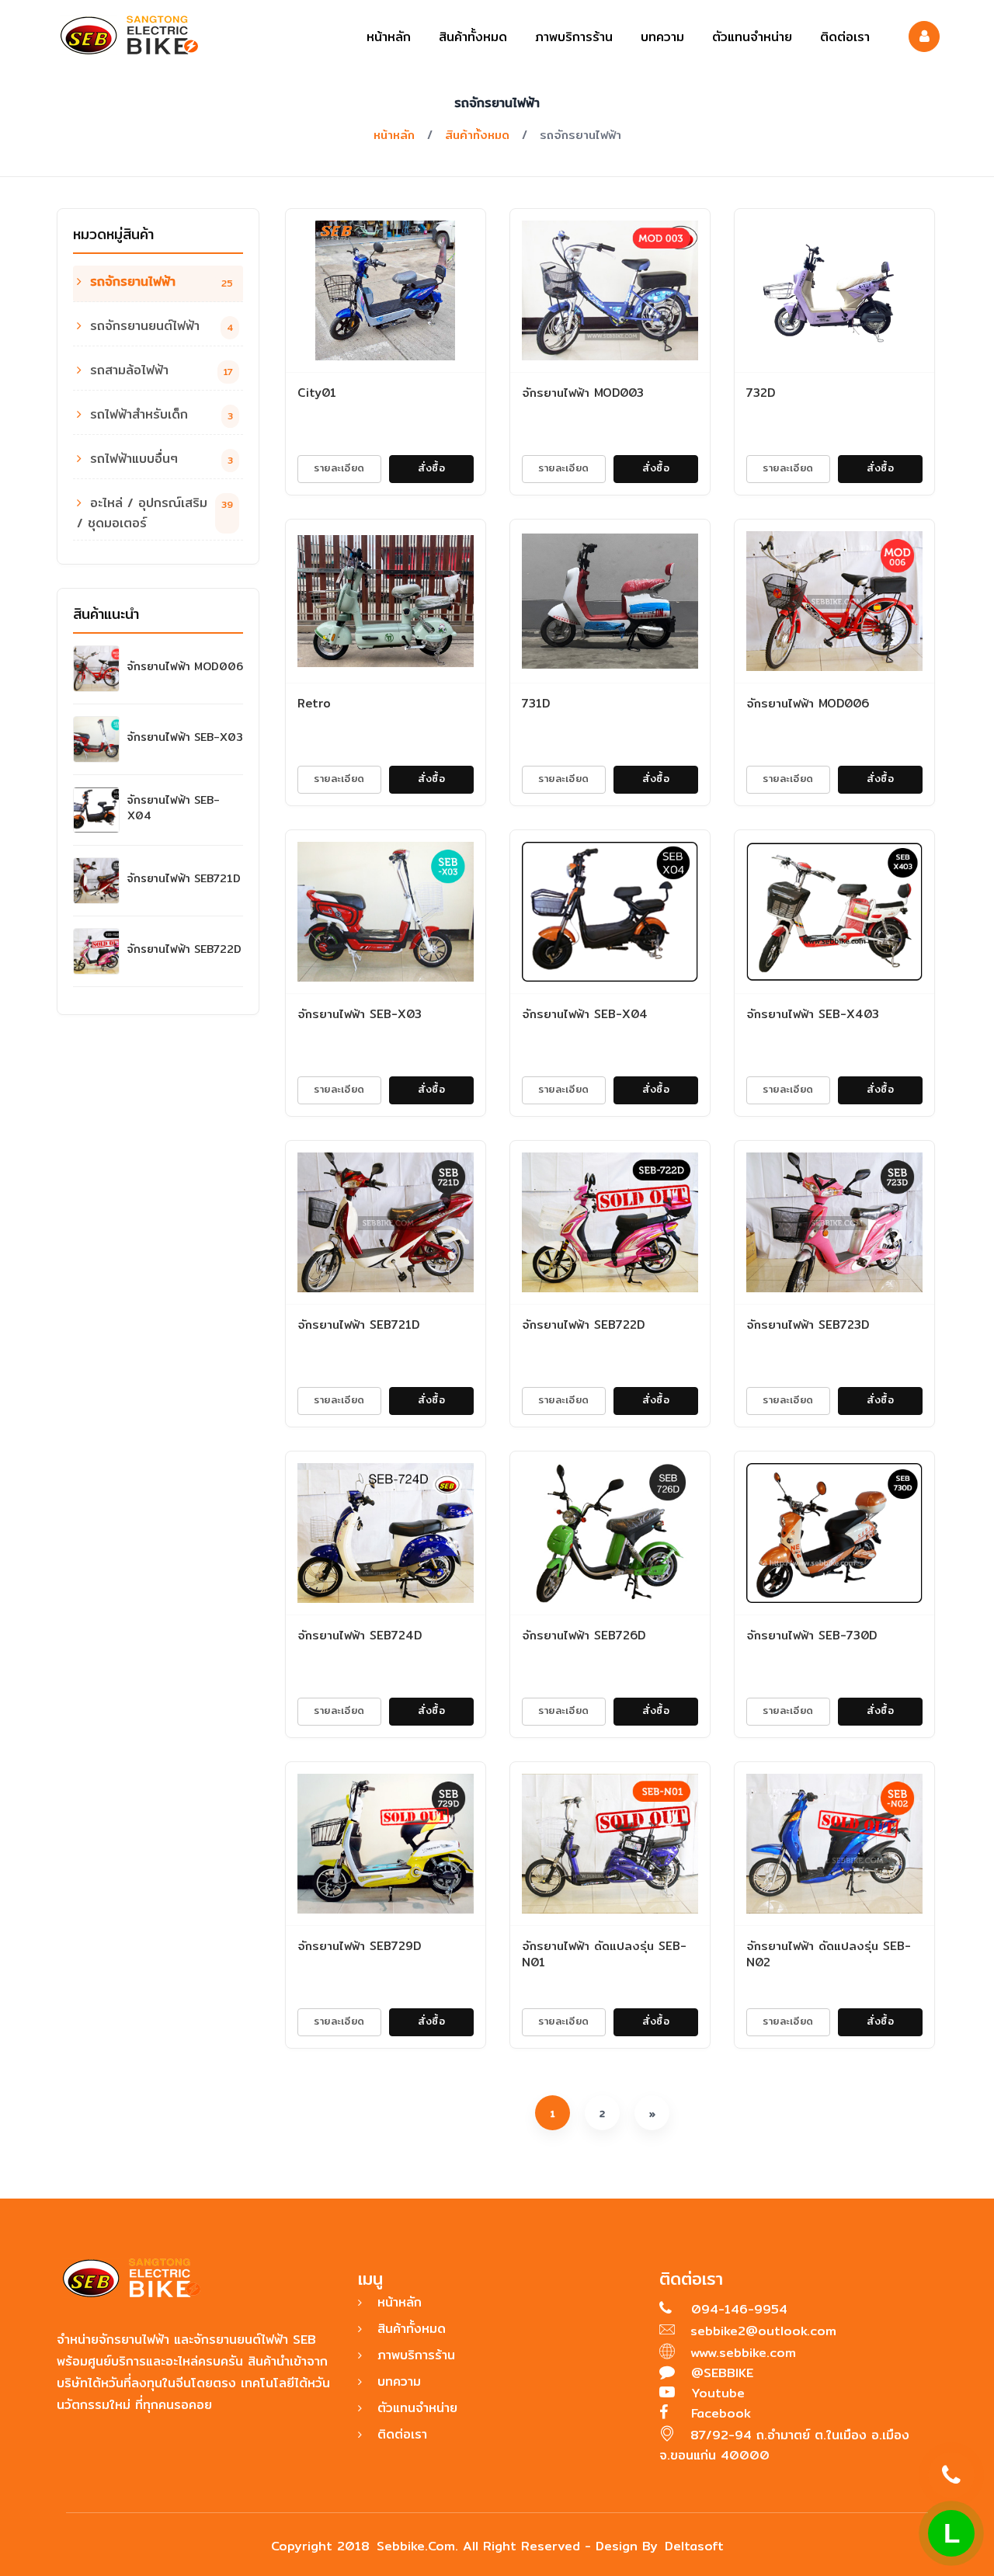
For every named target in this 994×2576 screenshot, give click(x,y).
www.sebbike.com (743, 2353)
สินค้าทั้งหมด (473, 37)
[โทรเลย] (951, 2475)
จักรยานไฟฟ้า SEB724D (360, 1635)
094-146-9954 (737, 2309)
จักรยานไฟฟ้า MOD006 (185, 666)
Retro (314, 703)
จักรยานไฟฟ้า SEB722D (184, 949)
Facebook (719, 2413)
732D (761, 393)
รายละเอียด (339, 468)
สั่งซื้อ (431, 468)
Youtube (716, 2393)
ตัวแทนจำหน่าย (752, 37)
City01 (317, 393)
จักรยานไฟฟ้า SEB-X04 (174, 808)
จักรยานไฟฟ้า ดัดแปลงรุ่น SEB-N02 (829, 1954)
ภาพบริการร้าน (574, 37)
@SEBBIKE (720, 2373)
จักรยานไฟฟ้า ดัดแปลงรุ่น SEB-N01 (604, 1954)
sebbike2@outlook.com (763, 2331)
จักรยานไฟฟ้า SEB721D (184, 878)
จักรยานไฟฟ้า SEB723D (808, 1325)
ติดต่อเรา (845, 37)
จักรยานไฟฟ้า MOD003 (583, 393)
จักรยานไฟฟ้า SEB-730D (812, 1635)
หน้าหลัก (389, 37)
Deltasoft (694, 2546)
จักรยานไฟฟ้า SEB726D (584, 1635)
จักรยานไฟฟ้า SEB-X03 (185, 737)
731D (536, 703)
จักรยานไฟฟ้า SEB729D (359, 1946)
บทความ (662, 37)
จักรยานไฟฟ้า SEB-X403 (813, 1014)
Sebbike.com (416, 2546)
